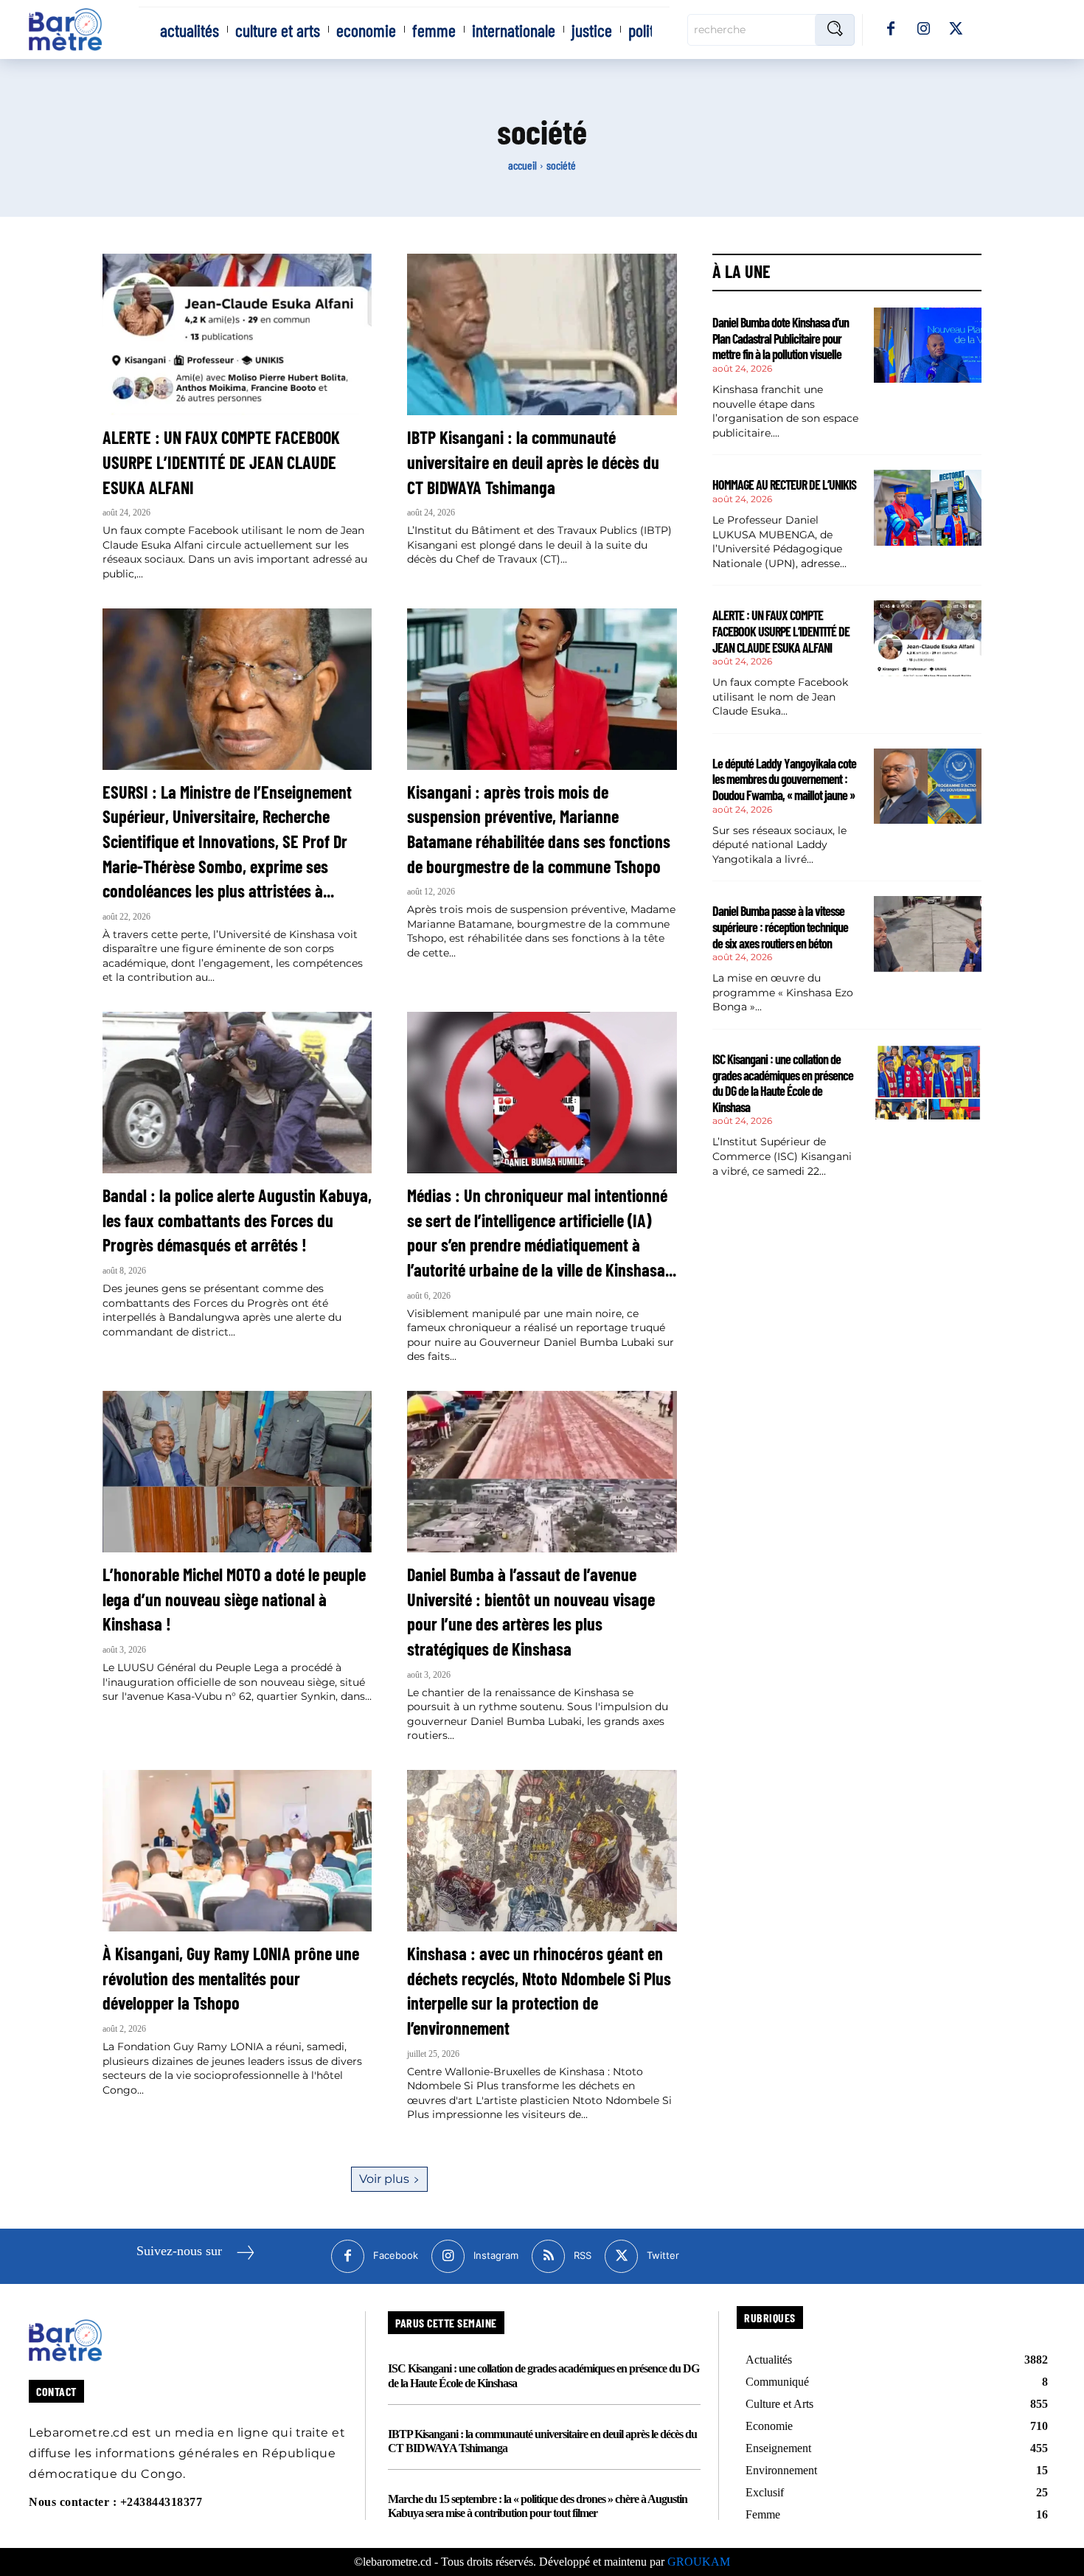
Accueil (522, 165)
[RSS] (548, 2256)
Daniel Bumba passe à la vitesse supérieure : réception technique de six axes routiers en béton (780, 927)
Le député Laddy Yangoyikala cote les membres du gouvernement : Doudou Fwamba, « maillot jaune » (784, 779)
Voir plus (384, 2179)
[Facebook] (891, 29)
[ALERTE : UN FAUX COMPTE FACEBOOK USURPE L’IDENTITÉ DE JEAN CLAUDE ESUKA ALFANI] (237, 334)
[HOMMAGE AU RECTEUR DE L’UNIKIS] (928, 507)
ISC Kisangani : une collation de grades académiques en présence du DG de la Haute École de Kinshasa (783, 1083)
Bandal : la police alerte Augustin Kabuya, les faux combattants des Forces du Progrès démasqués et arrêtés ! (237, 1220)
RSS (583, 2255)
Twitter (663, 2255)
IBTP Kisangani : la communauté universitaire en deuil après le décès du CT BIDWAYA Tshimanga (533, 462)
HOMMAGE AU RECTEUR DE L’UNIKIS (784, 485)
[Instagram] (923, 29)
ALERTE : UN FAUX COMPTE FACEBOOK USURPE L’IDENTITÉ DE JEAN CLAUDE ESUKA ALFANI (221, 462)
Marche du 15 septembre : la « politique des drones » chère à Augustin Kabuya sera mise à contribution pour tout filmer (538, 2506)
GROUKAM (699, 2562)
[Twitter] (956, 29)
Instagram (496, 2255)
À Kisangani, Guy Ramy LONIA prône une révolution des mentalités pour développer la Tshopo (231, 1978)
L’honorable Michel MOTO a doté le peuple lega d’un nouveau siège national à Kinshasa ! (234, 1599)
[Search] (835, 30)
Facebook (396, 2255)
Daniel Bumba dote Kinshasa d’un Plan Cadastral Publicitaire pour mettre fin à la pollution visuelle (781, 338)
